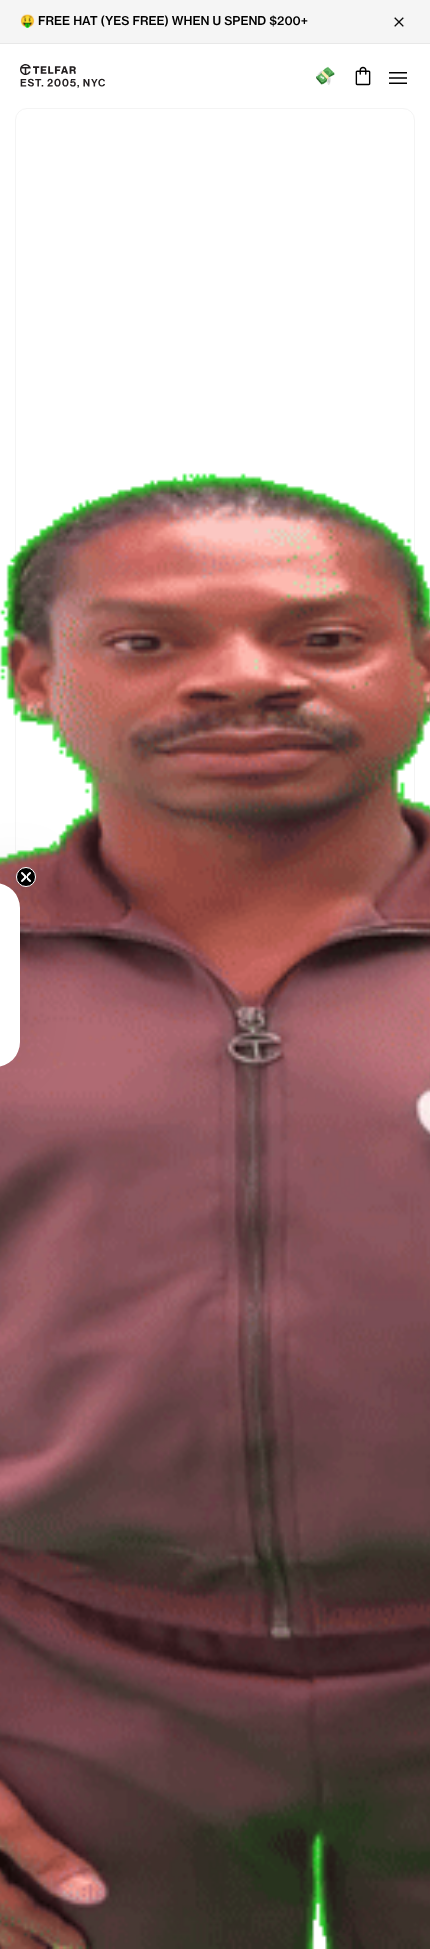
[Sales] (324, 76)
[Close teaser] (26, 877)
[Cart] (360, 76)
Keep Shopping (214, 1005)
